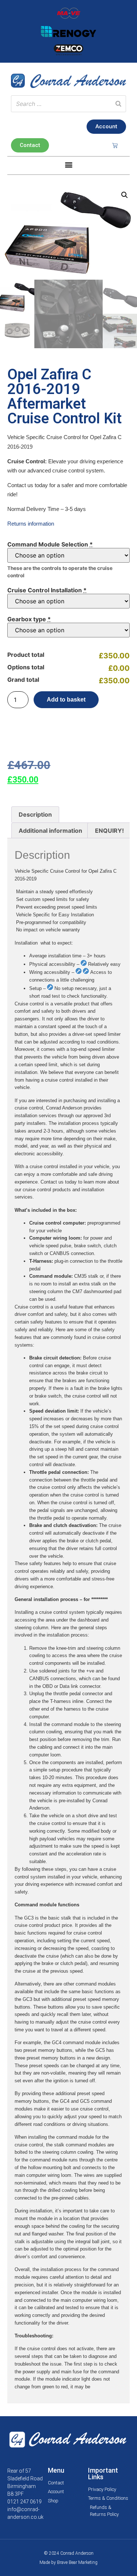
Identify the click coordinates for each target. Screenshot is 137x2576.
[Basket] (115, 145)
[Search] (118, 104)
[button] (68, 165)
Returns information (31, 524)
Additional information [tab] (50, 831)
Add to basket (66, 700)
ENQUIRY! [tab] (109, 831)
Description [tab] (35, 814)
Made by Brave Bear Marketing (68, 2562)
